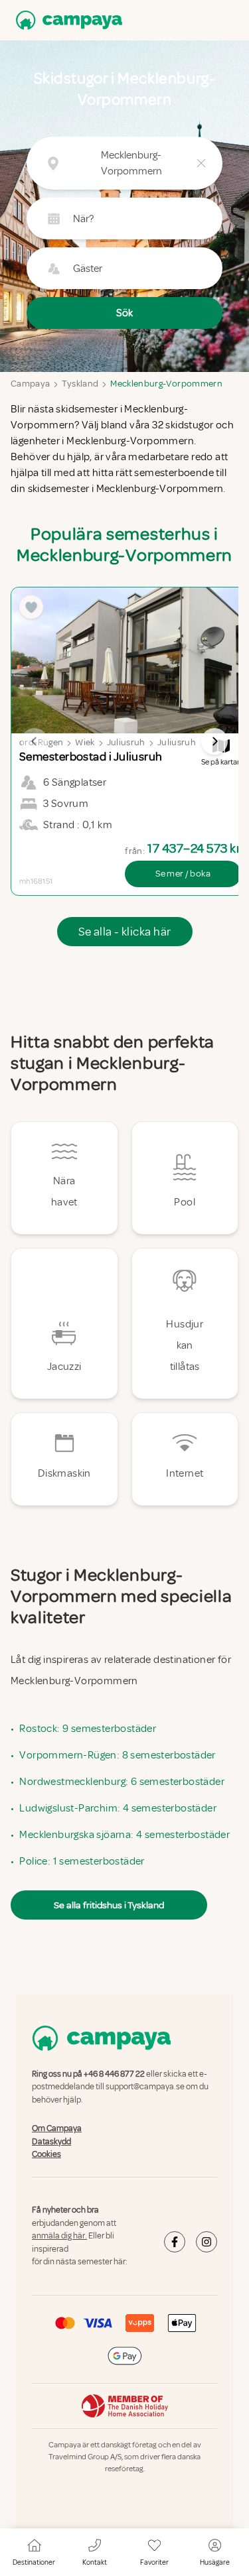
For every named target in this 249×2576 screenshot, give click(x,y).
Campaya (30, 384)
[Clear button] (201, 163)
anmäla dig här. (59, 2236)
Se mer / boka (183, 874)
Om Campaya (57, 2128)
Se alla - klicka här (125, 932)
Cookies (46, 2154)
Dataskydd (51, 2142)
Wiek (85, 742)
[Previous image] (35, 741)
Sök (124, 313)
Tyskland (80, 384)
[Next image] (214, 741)
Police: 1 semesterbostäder (82, 1861)
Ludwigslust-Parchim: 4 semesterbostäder (118, 1808)
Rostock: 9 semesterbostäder (88, 1729)
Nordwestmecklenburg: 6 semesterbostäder (122, 1782)
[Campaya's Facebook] (175, 2242)
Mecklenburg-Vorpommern (166, 384)
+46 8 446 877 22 (114, 2074)
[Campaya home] (66, 20)
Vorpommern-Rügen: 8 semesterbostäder (117, 1755)
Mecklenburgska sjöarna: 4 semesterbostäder (124, 1835)
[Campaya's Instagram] (207, 2242)
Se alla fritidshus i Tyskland (109, 1905)
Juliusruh (126, 742)
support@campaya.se (145, 2087)
